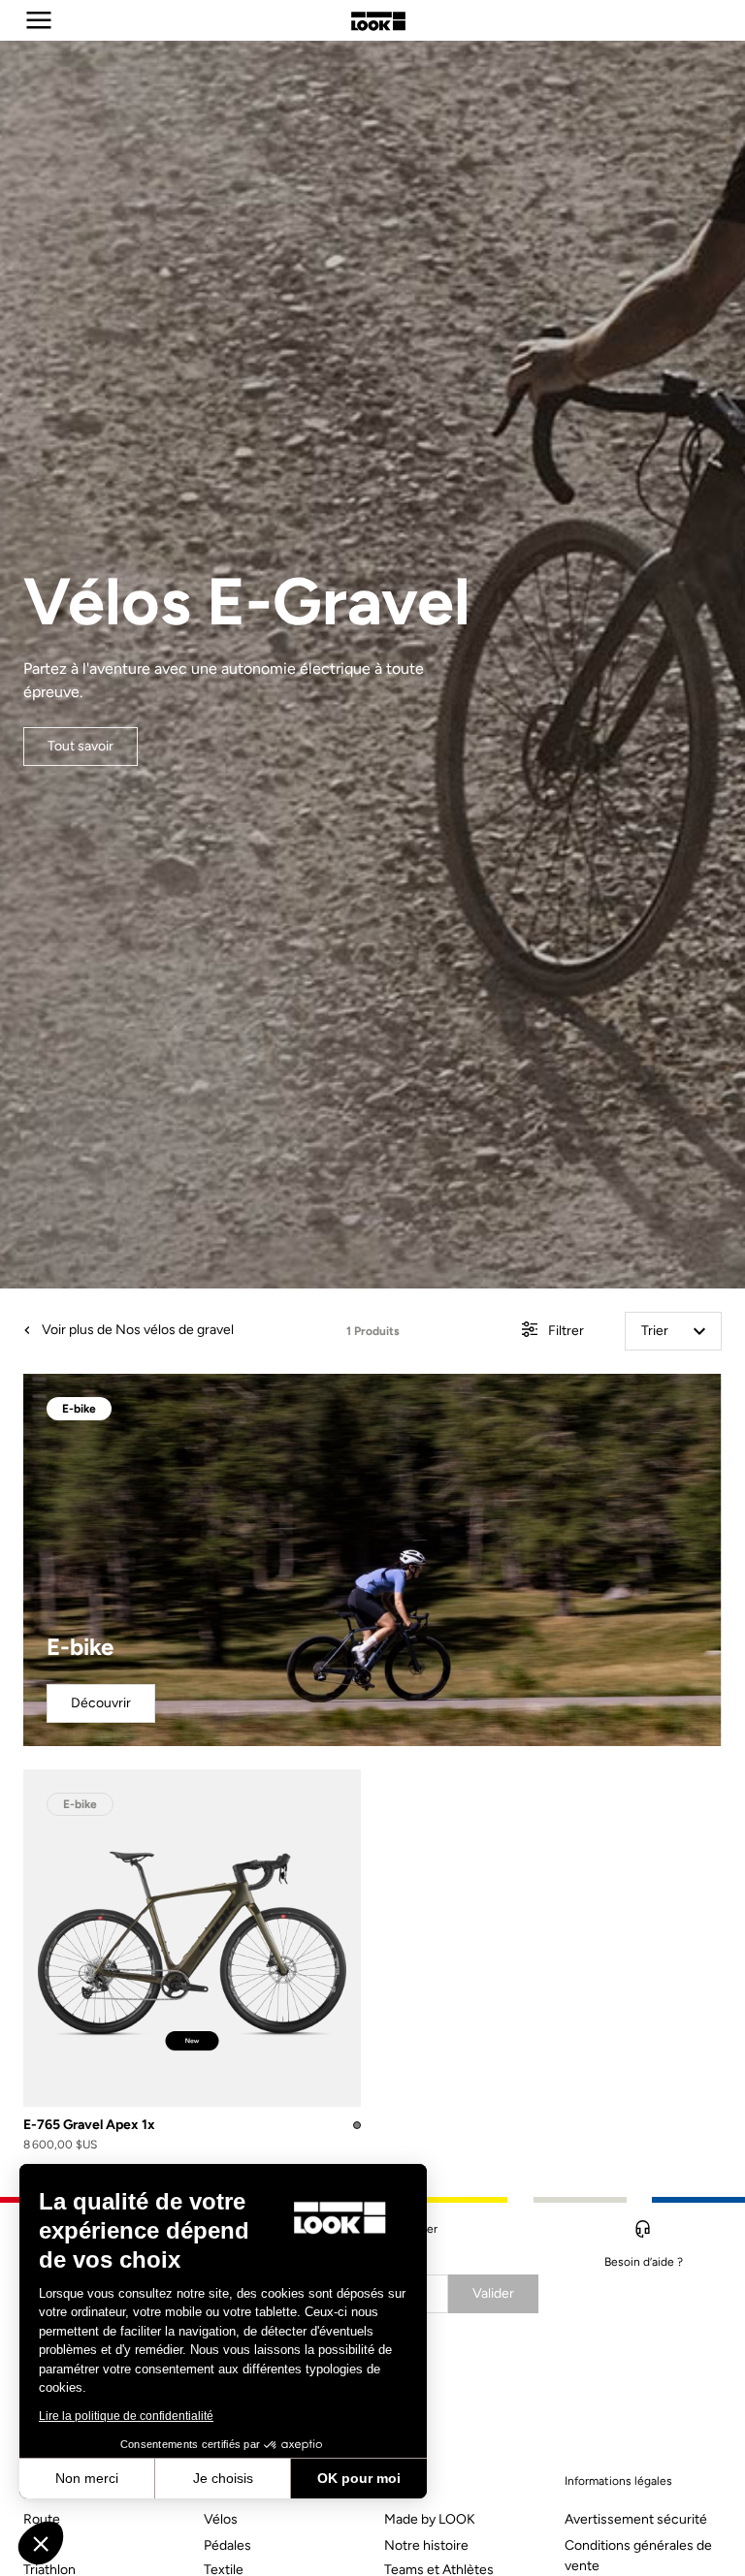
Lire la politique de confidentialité (126, 2416)
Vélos (221, 2519)
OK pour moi (359, 2478)
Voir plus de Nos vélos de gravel (136, 1330)
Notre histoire (426, 2545)
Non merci (87, 2478)
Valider (493, 2293)
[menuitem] (102, 2515)
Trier (655, 1331)
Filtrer (565, 1331)
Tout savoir (81, 746)
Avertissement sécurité (636, 2519)
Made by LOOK (430, 2519)
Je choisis (223, 2478)
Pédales (227, 2545)
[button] (41, 2543)
